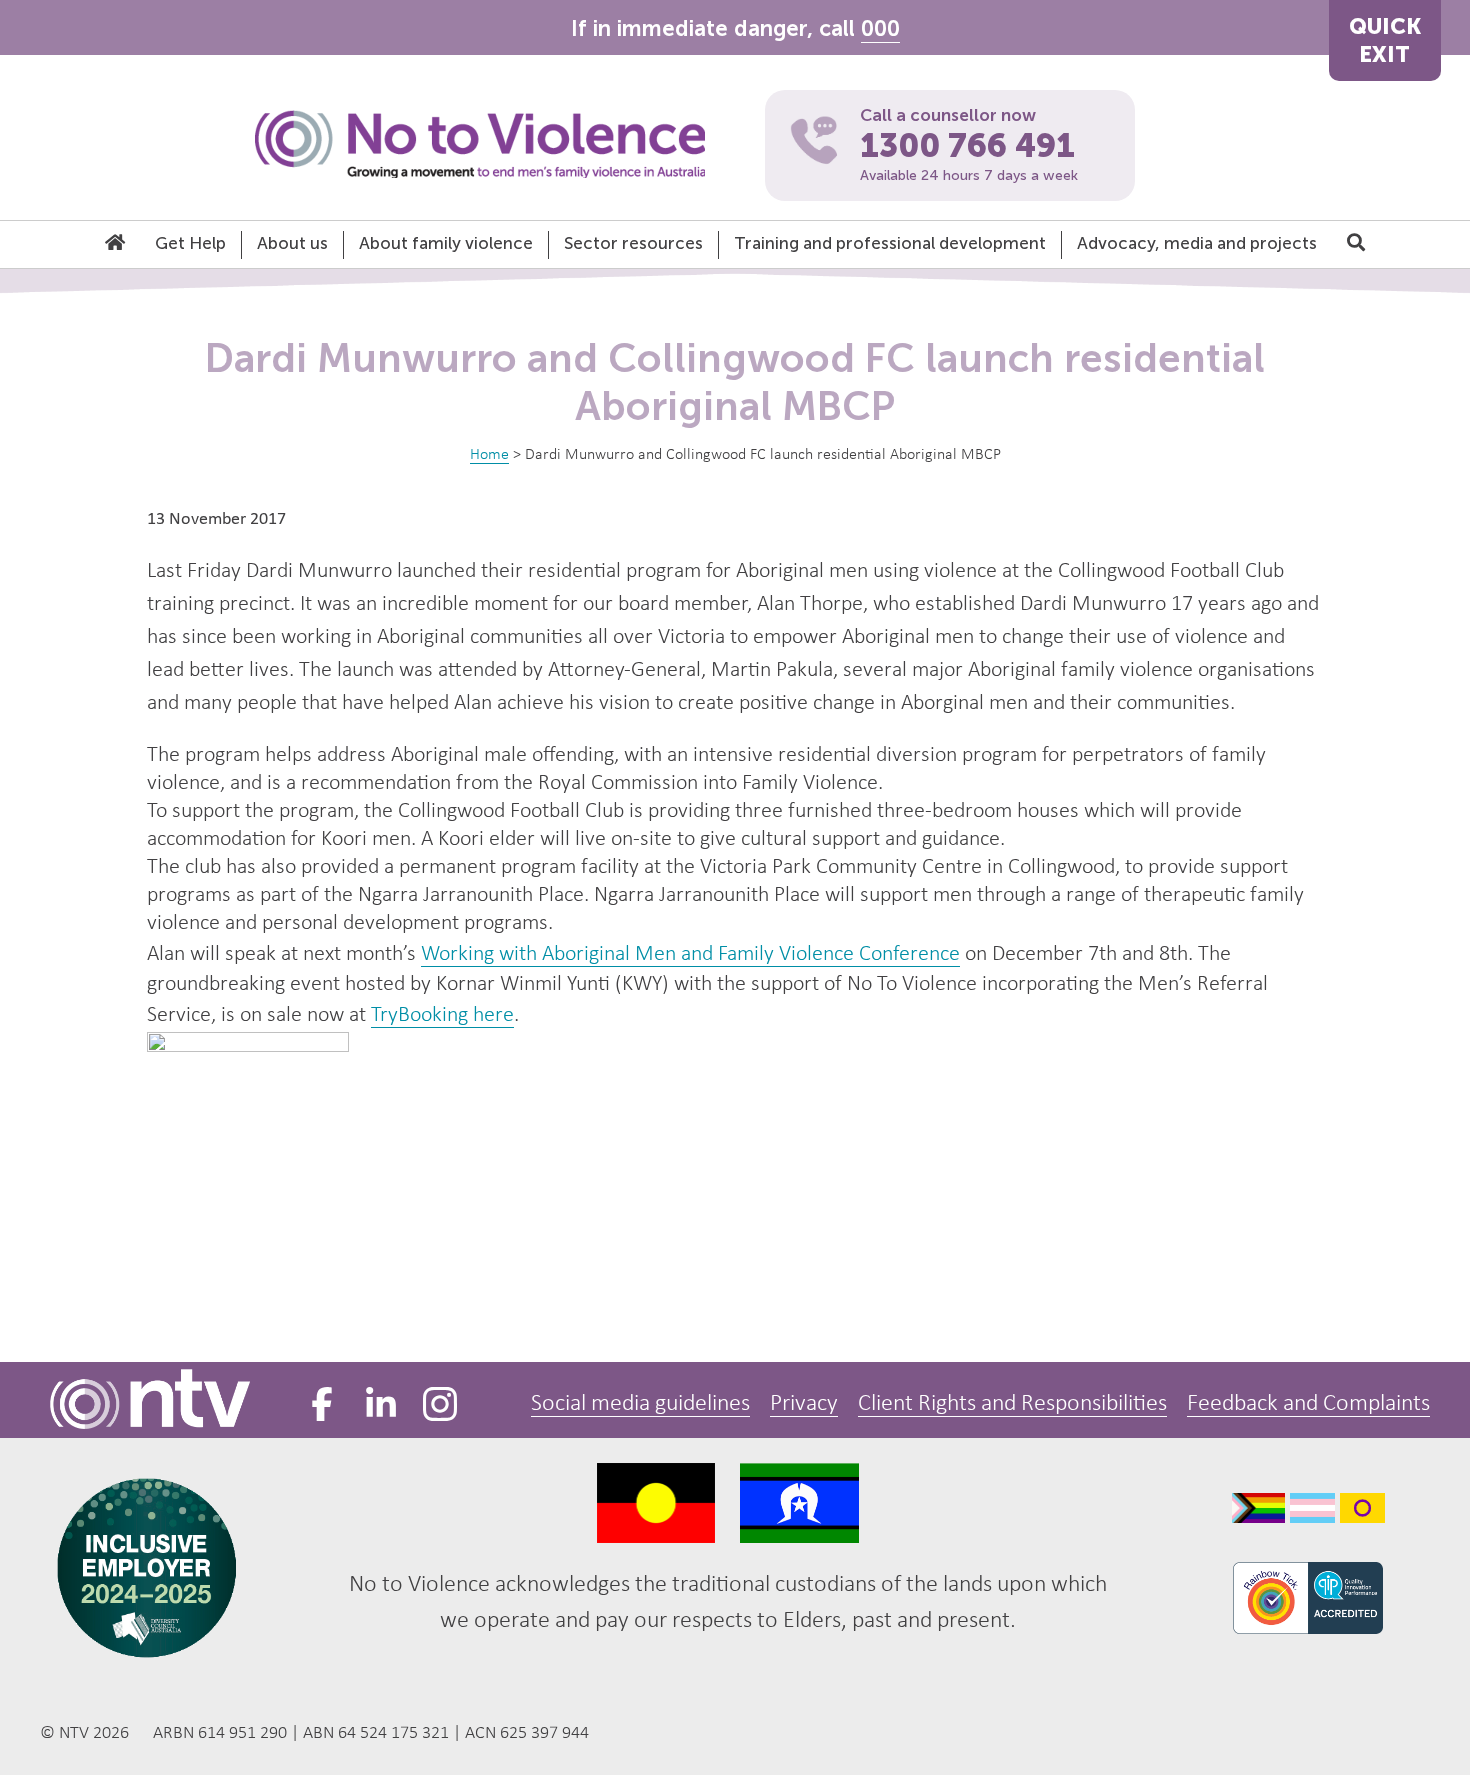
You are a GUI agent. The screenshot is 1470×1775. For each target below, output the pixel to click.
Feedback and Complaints (1308, 1404)
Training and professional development (890, 243)
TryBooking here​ (442, 1015)
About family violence (446, 243)
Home (489, 455)
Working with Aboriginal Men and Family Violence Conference (690, 954)
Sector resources (633, 243)
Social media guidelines (640, 1404)
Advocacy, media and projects (1197, 243)
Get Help (190, 243)
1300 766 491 (967, 146)
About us (292, 243)
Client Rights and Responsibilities (1012, 1404)
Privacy (804, 1404)
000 (880, 28)
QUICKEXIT (1385, 40)
